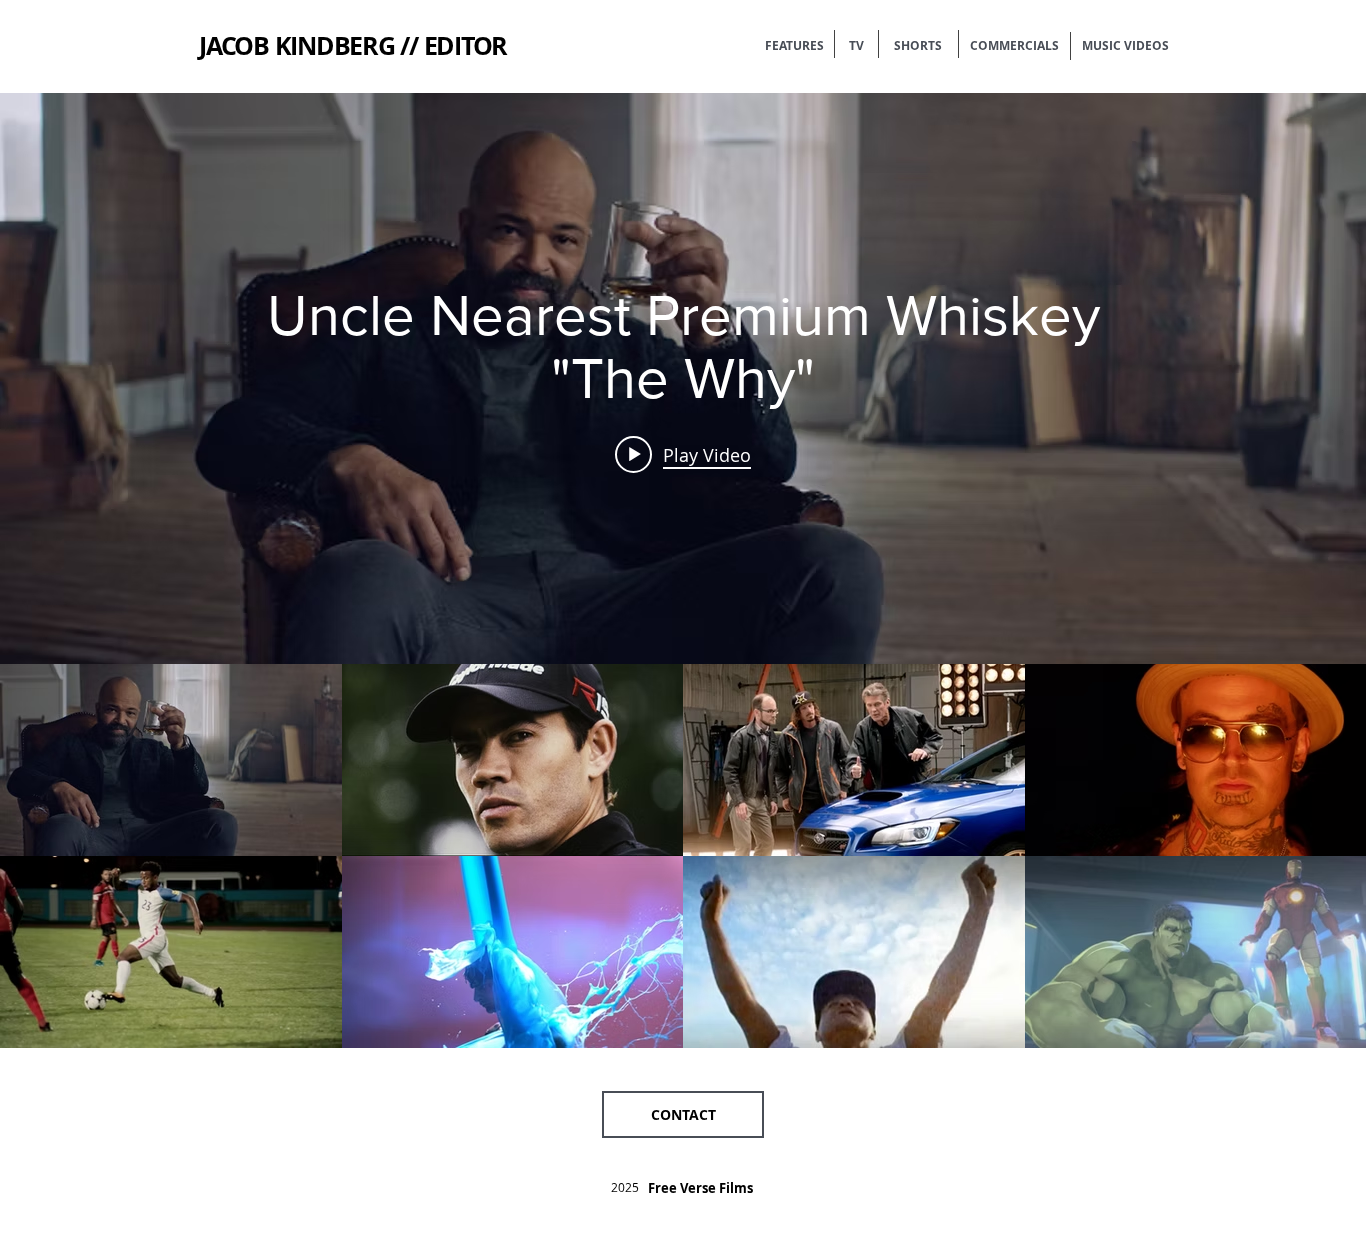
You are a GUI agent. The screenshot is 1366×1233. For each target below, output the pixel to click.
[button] (683, 1114)
